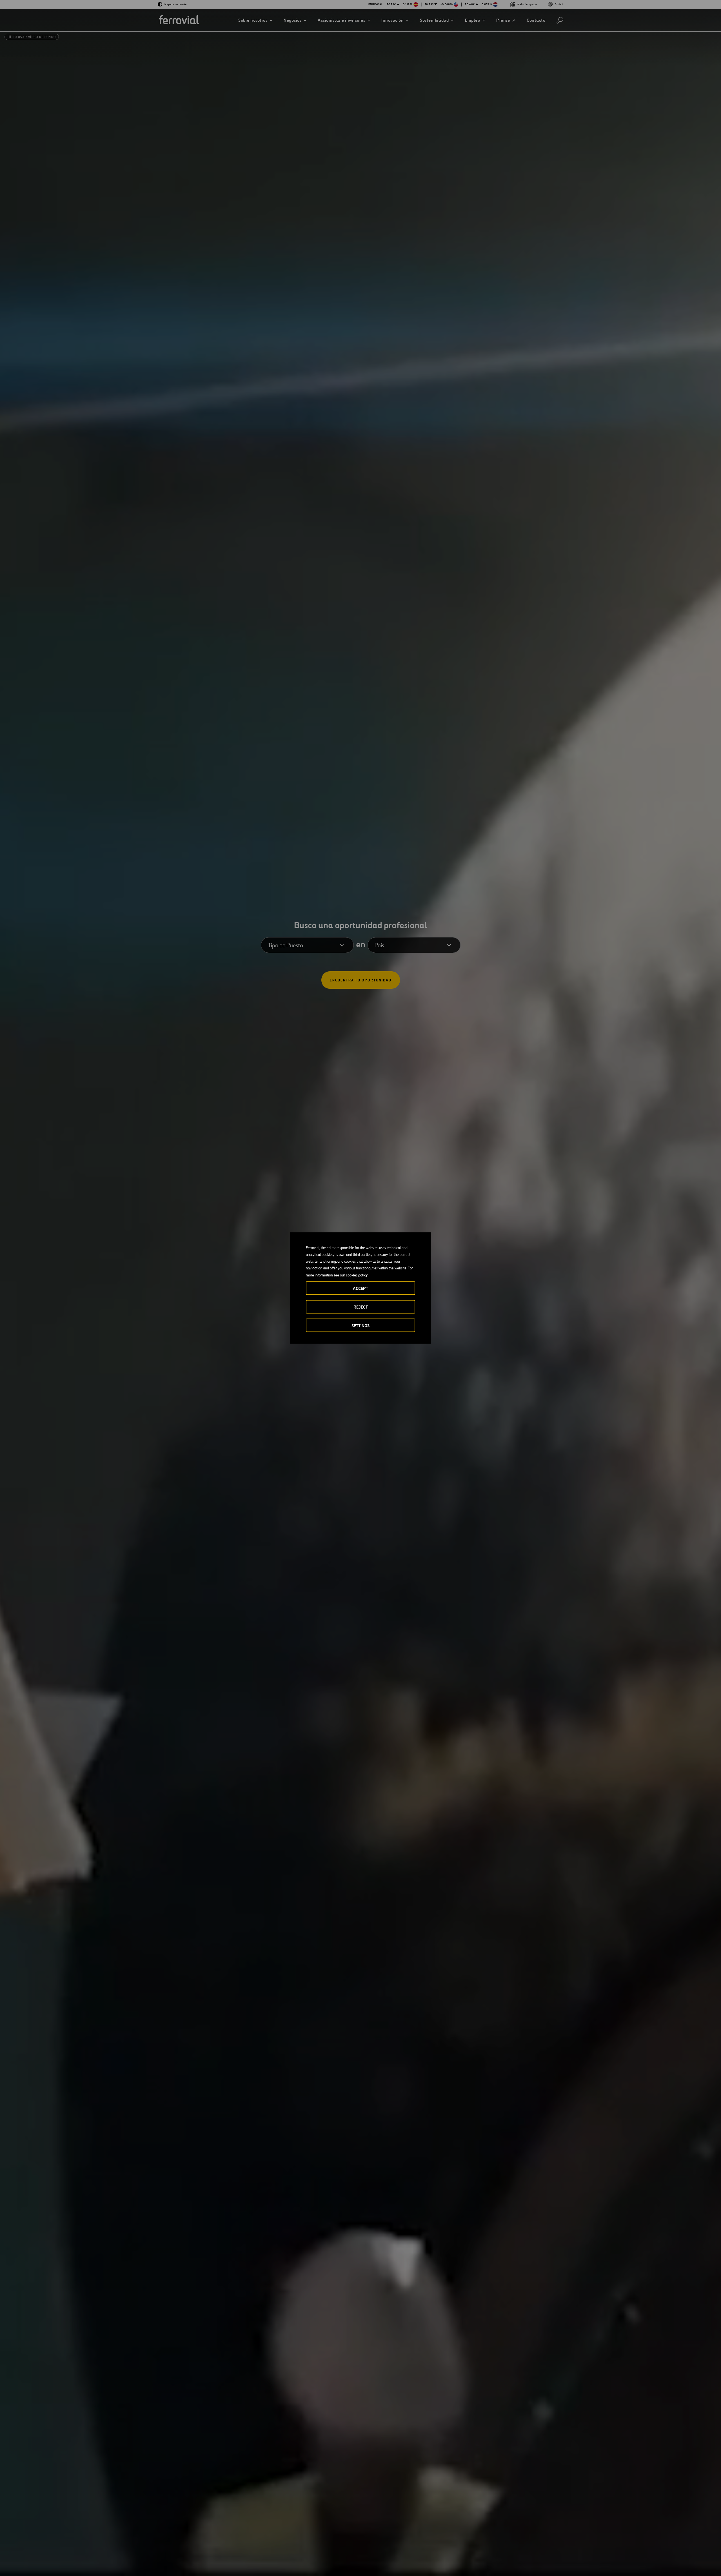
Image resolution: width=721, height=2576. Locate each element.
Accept (360, 1288)
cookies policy (357, 1275)
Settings (360, 1326)
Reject (361, 1307)
